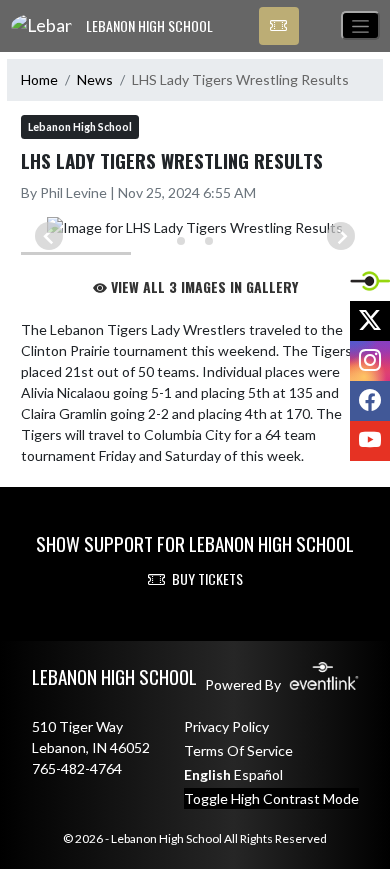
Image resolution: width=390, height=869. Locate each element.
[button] (279, 26)
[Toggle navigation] (360, 25)
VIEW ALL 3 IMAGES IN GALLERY (202, 286)
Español (258, 774)
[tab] (181, 241)
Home (39, 79)
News (95, 79)
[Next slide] (341, 236)
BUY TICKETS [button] (207, 578)
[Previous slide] (49, 236)
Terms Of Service (238, 750)
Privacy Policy (226, 726)
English (207, 774)
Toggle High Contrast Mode (271, 798)
